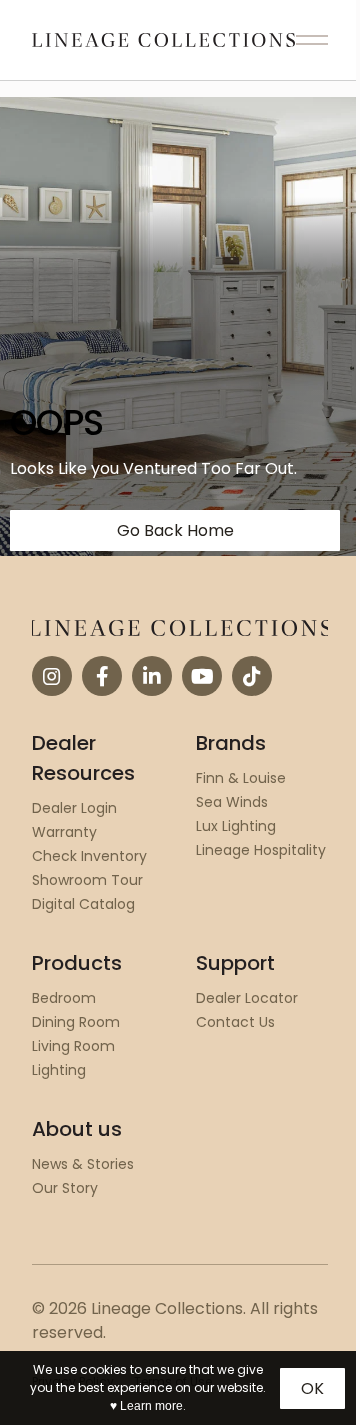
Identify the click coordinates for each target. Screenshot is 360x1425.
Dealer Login (74, 808)
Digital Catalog (83, 904)
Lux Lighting (236, 826)
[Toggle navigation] (312, 40)
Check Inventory (89, 856)
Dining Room (76, 1022)
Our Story (65, 1188)
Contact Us (235, 1022)
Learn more (151, 1406)
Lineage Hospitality (261, 850)
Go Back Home (175, 530)
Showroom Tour (87, 880)
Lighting (59, 1070)
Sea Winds (232, 802)
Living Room (73, 1046)
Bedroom (64, 998)
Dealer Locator (247, 998)
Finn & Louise (241, 778)
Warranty (64, 832)
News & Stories (83, 1164)
